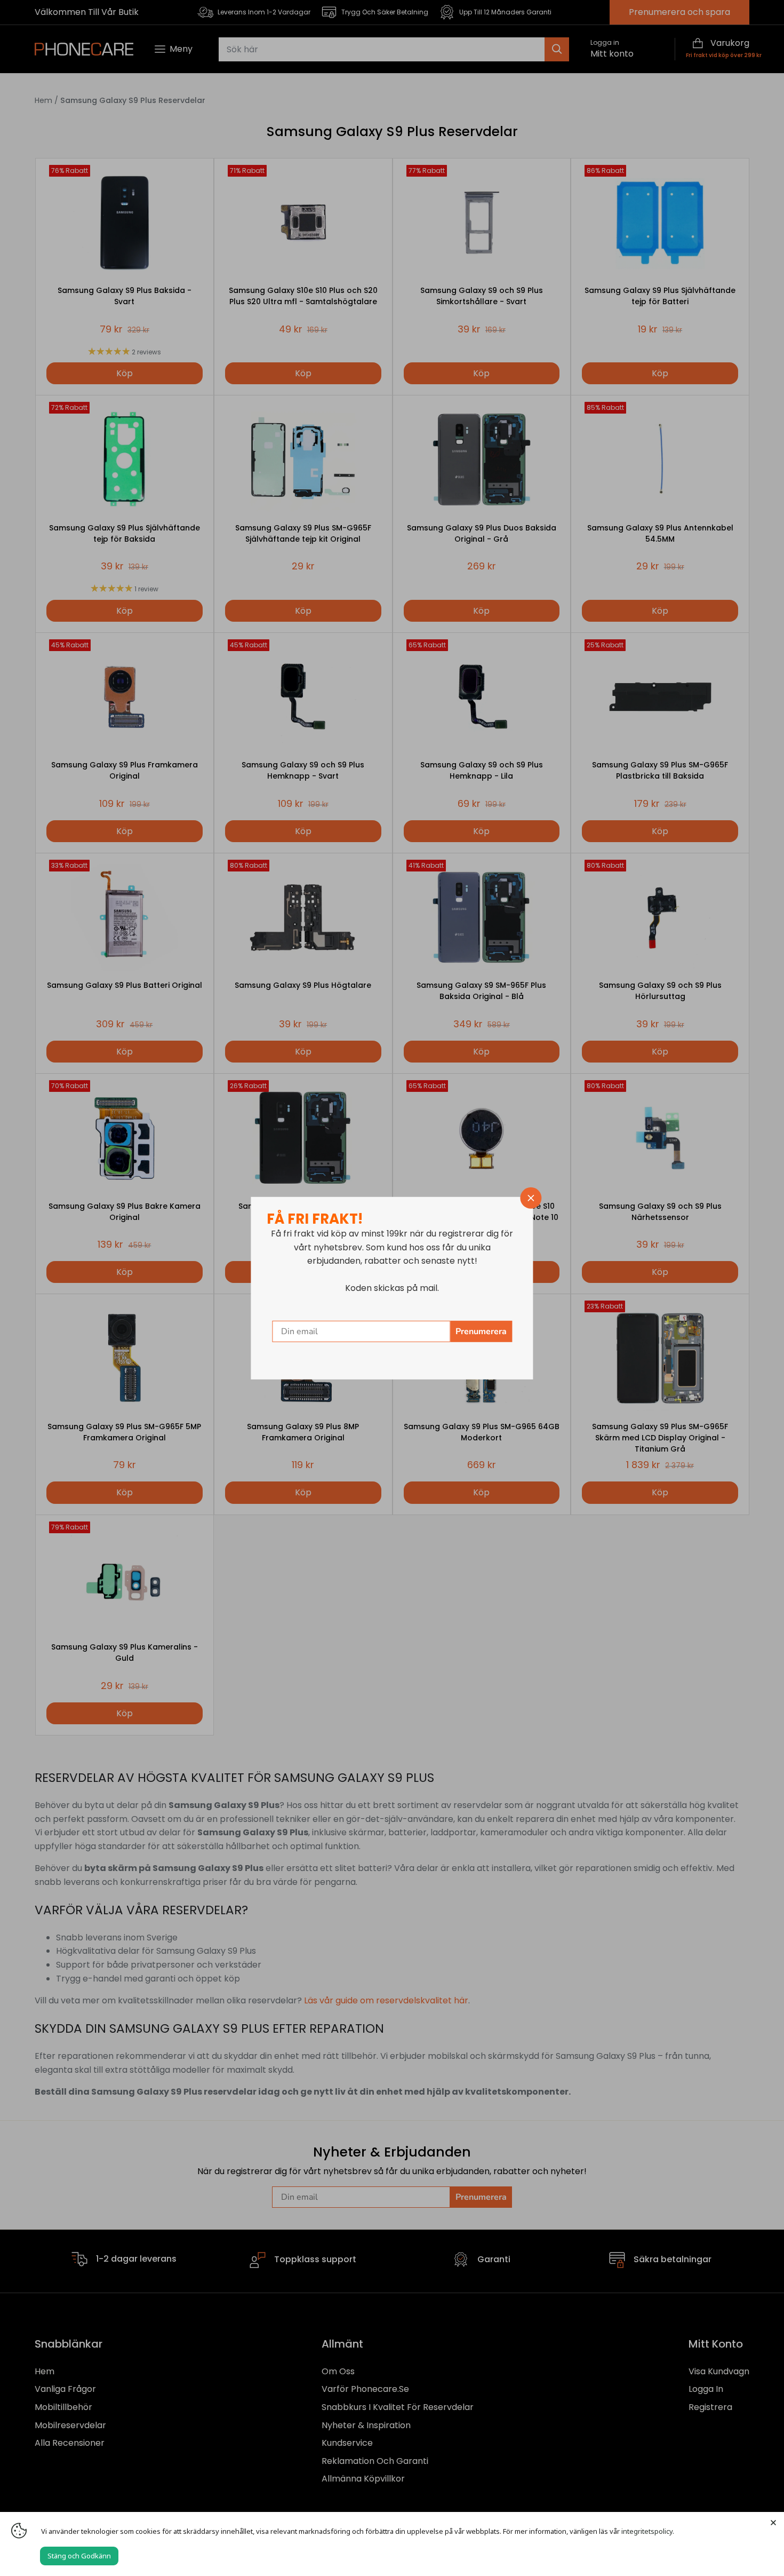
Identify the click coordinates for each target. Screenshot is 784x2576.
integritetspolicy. (648, 2531)
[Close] (773, 2523)
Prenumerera (481, 1331)
